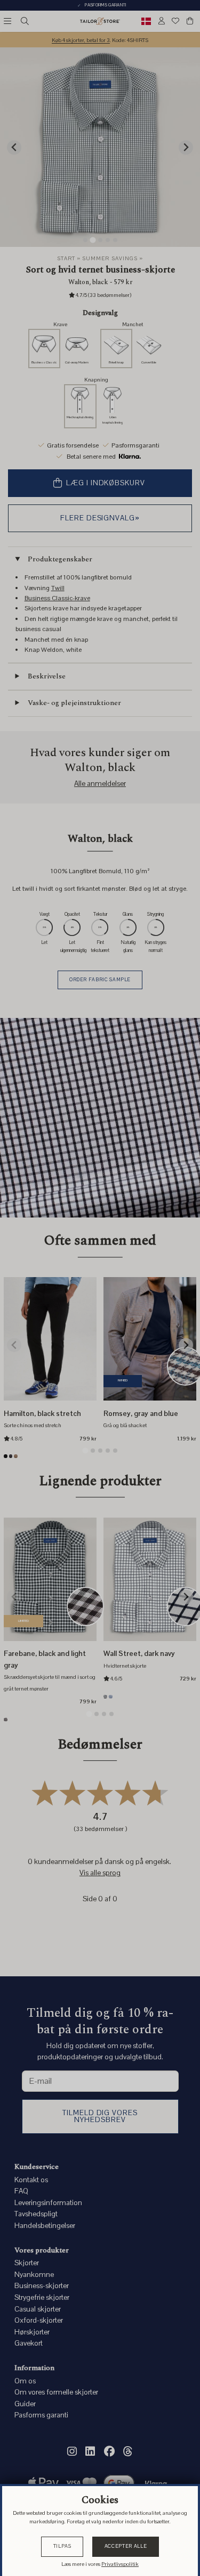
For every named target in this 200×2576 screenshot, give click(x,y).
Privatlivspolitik (120, 2564)
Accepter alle (126, 2546)
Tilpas (62, 2546)
